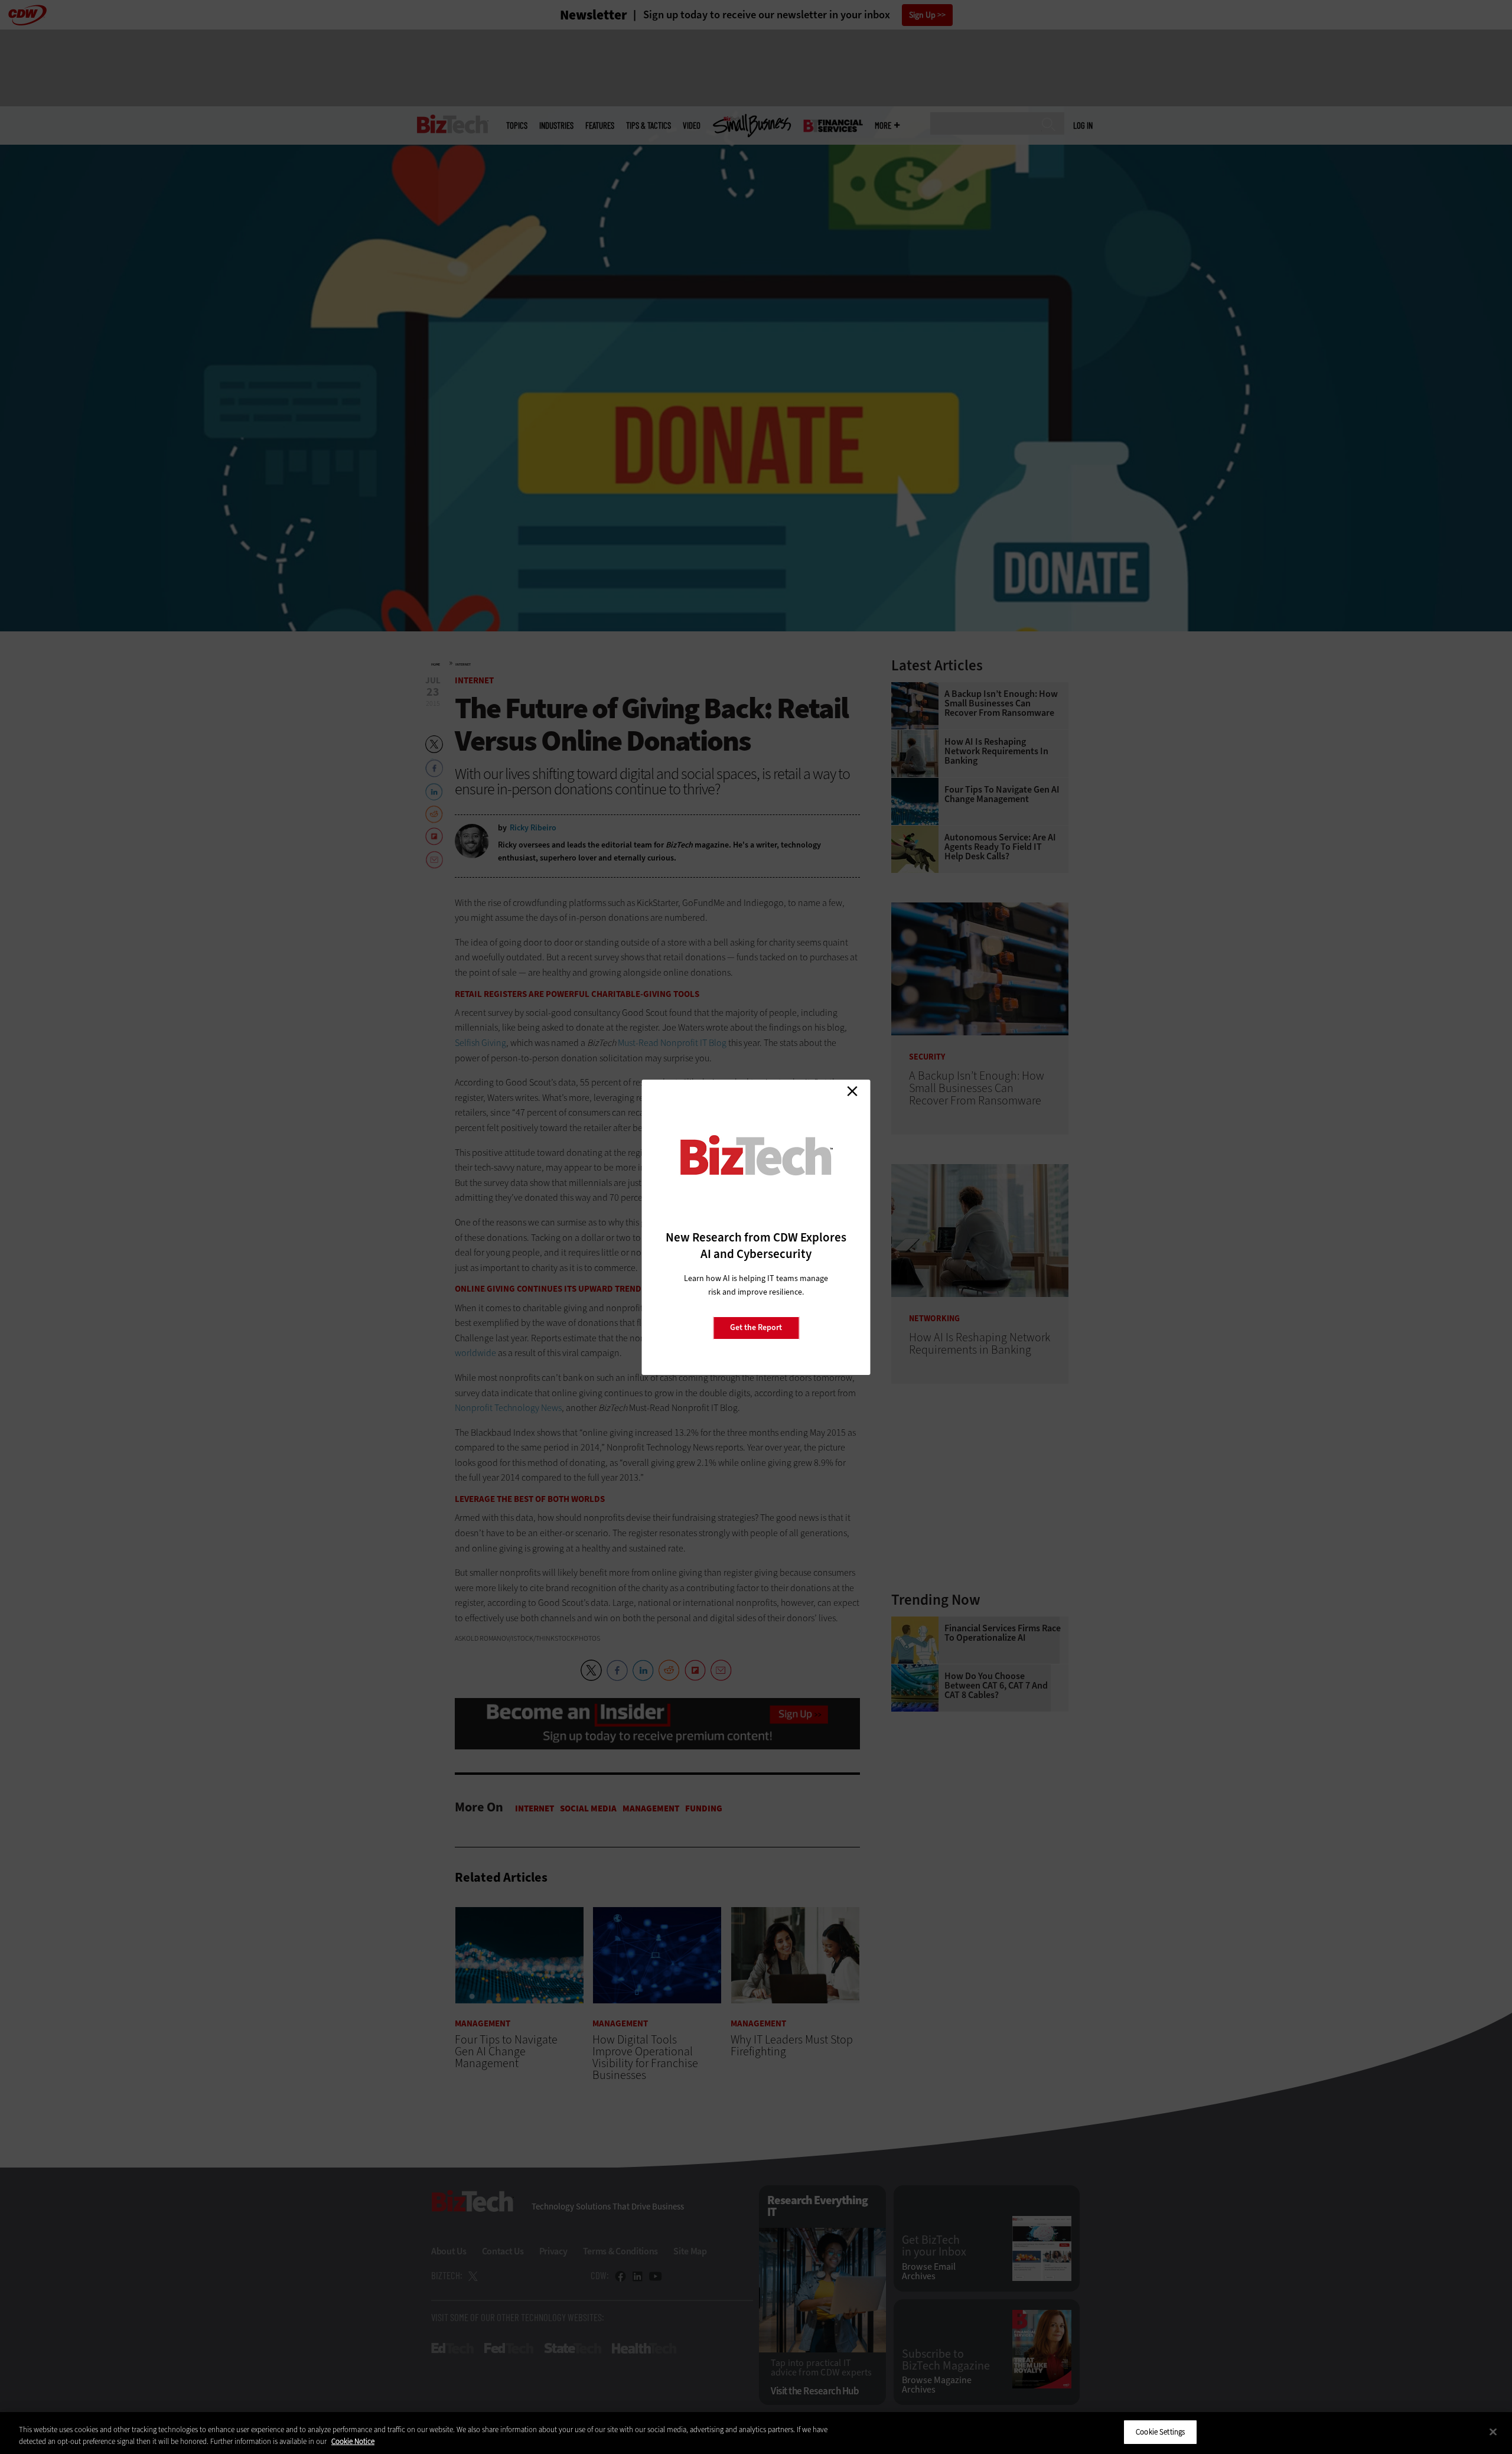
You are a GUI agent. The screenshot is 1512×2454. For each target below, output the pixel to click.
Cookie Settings (1160, 2432)
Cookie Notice (353, 2441)
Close (852, 1091)
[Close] (1493, 2432)
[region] (756, 2433)
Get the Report (756, 1327)
